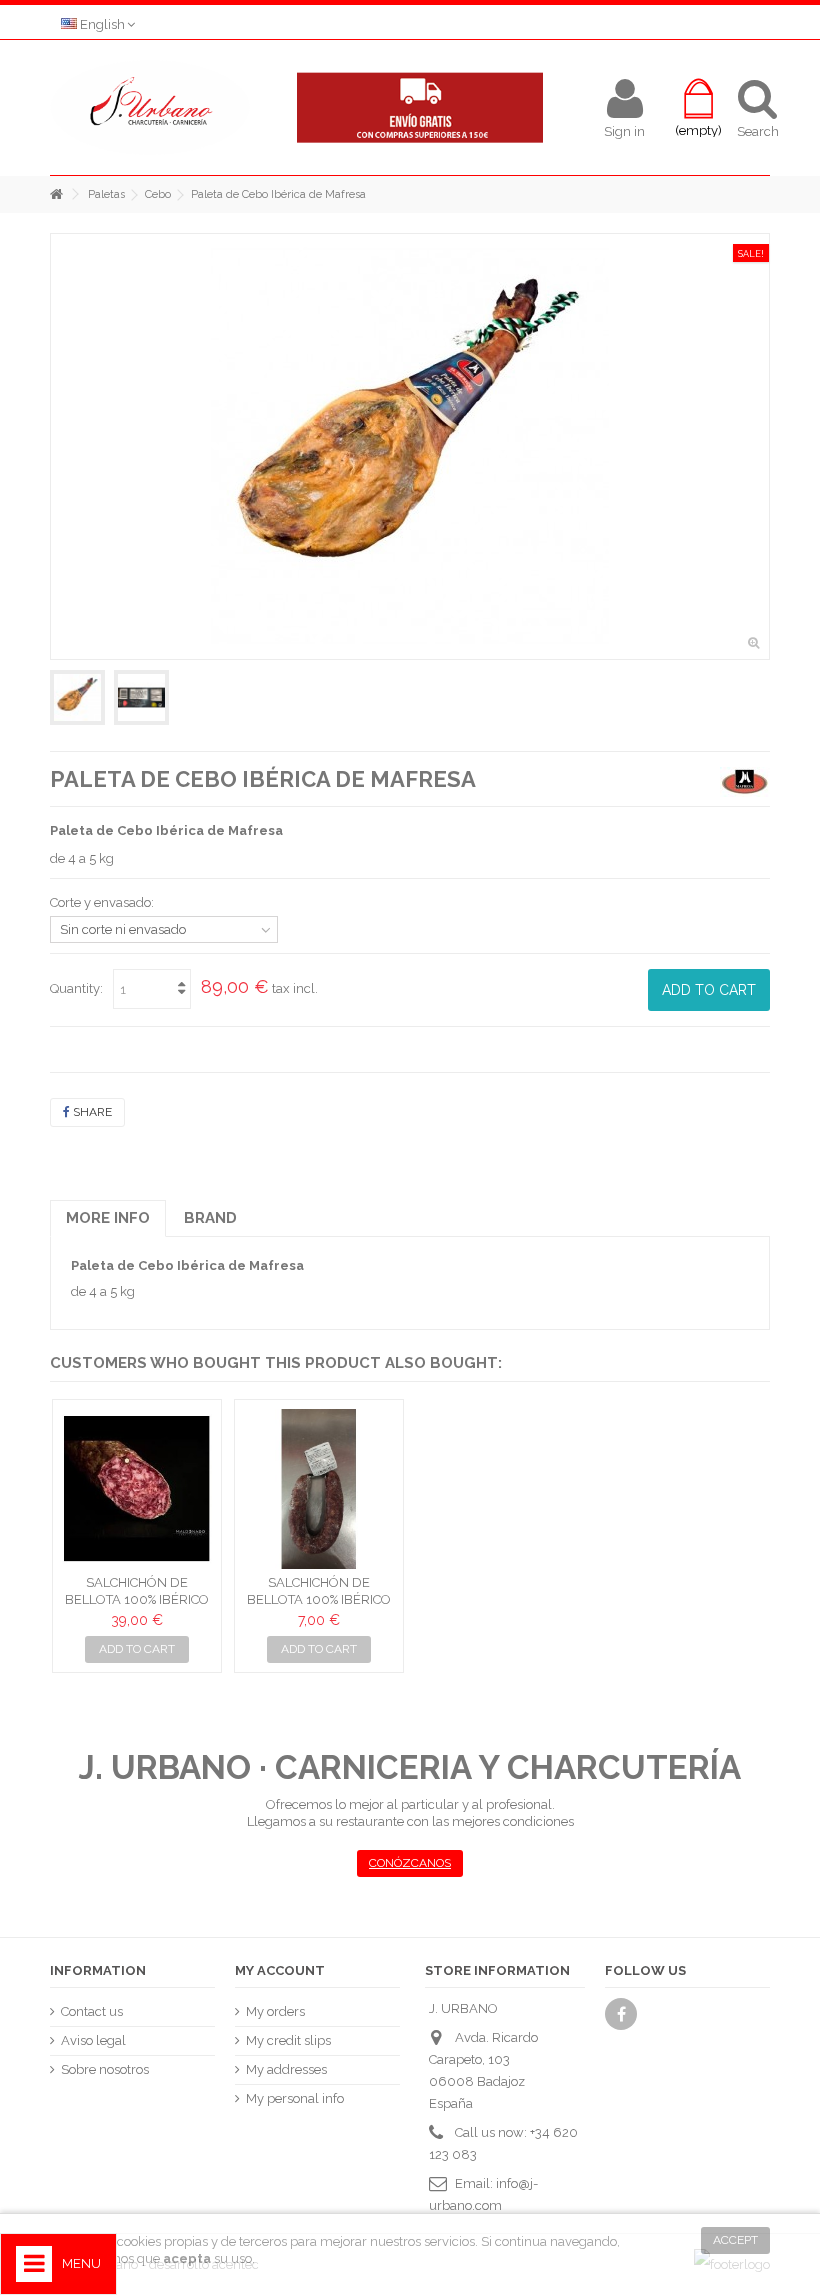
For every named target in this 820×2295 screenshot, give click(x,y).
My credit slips (288, 2040)
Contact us (92, 2011)
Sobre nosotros (105, 2069)
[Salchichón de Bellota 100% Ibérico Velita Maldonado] (319, 1489)
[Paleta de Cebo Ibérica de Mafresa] (77, 697)
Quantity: (76, 988)
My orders (275, 2011)
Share (91, 1112)
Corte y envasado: (103, 902)
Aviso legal (93, 2040)
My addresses (286, 2069)
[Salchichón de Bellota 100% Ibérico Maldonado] (137, 1489)
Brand (210, 1218)
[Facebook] (621, 2014)
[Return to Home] (56, 194)
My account (280, 1970)
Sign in (624, 131)
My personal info (295, 2098)
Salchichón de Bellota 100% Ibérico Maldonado (137, 1599)
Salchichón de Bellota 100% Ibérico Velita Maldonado (319, 1599)
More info (108, 1218)
